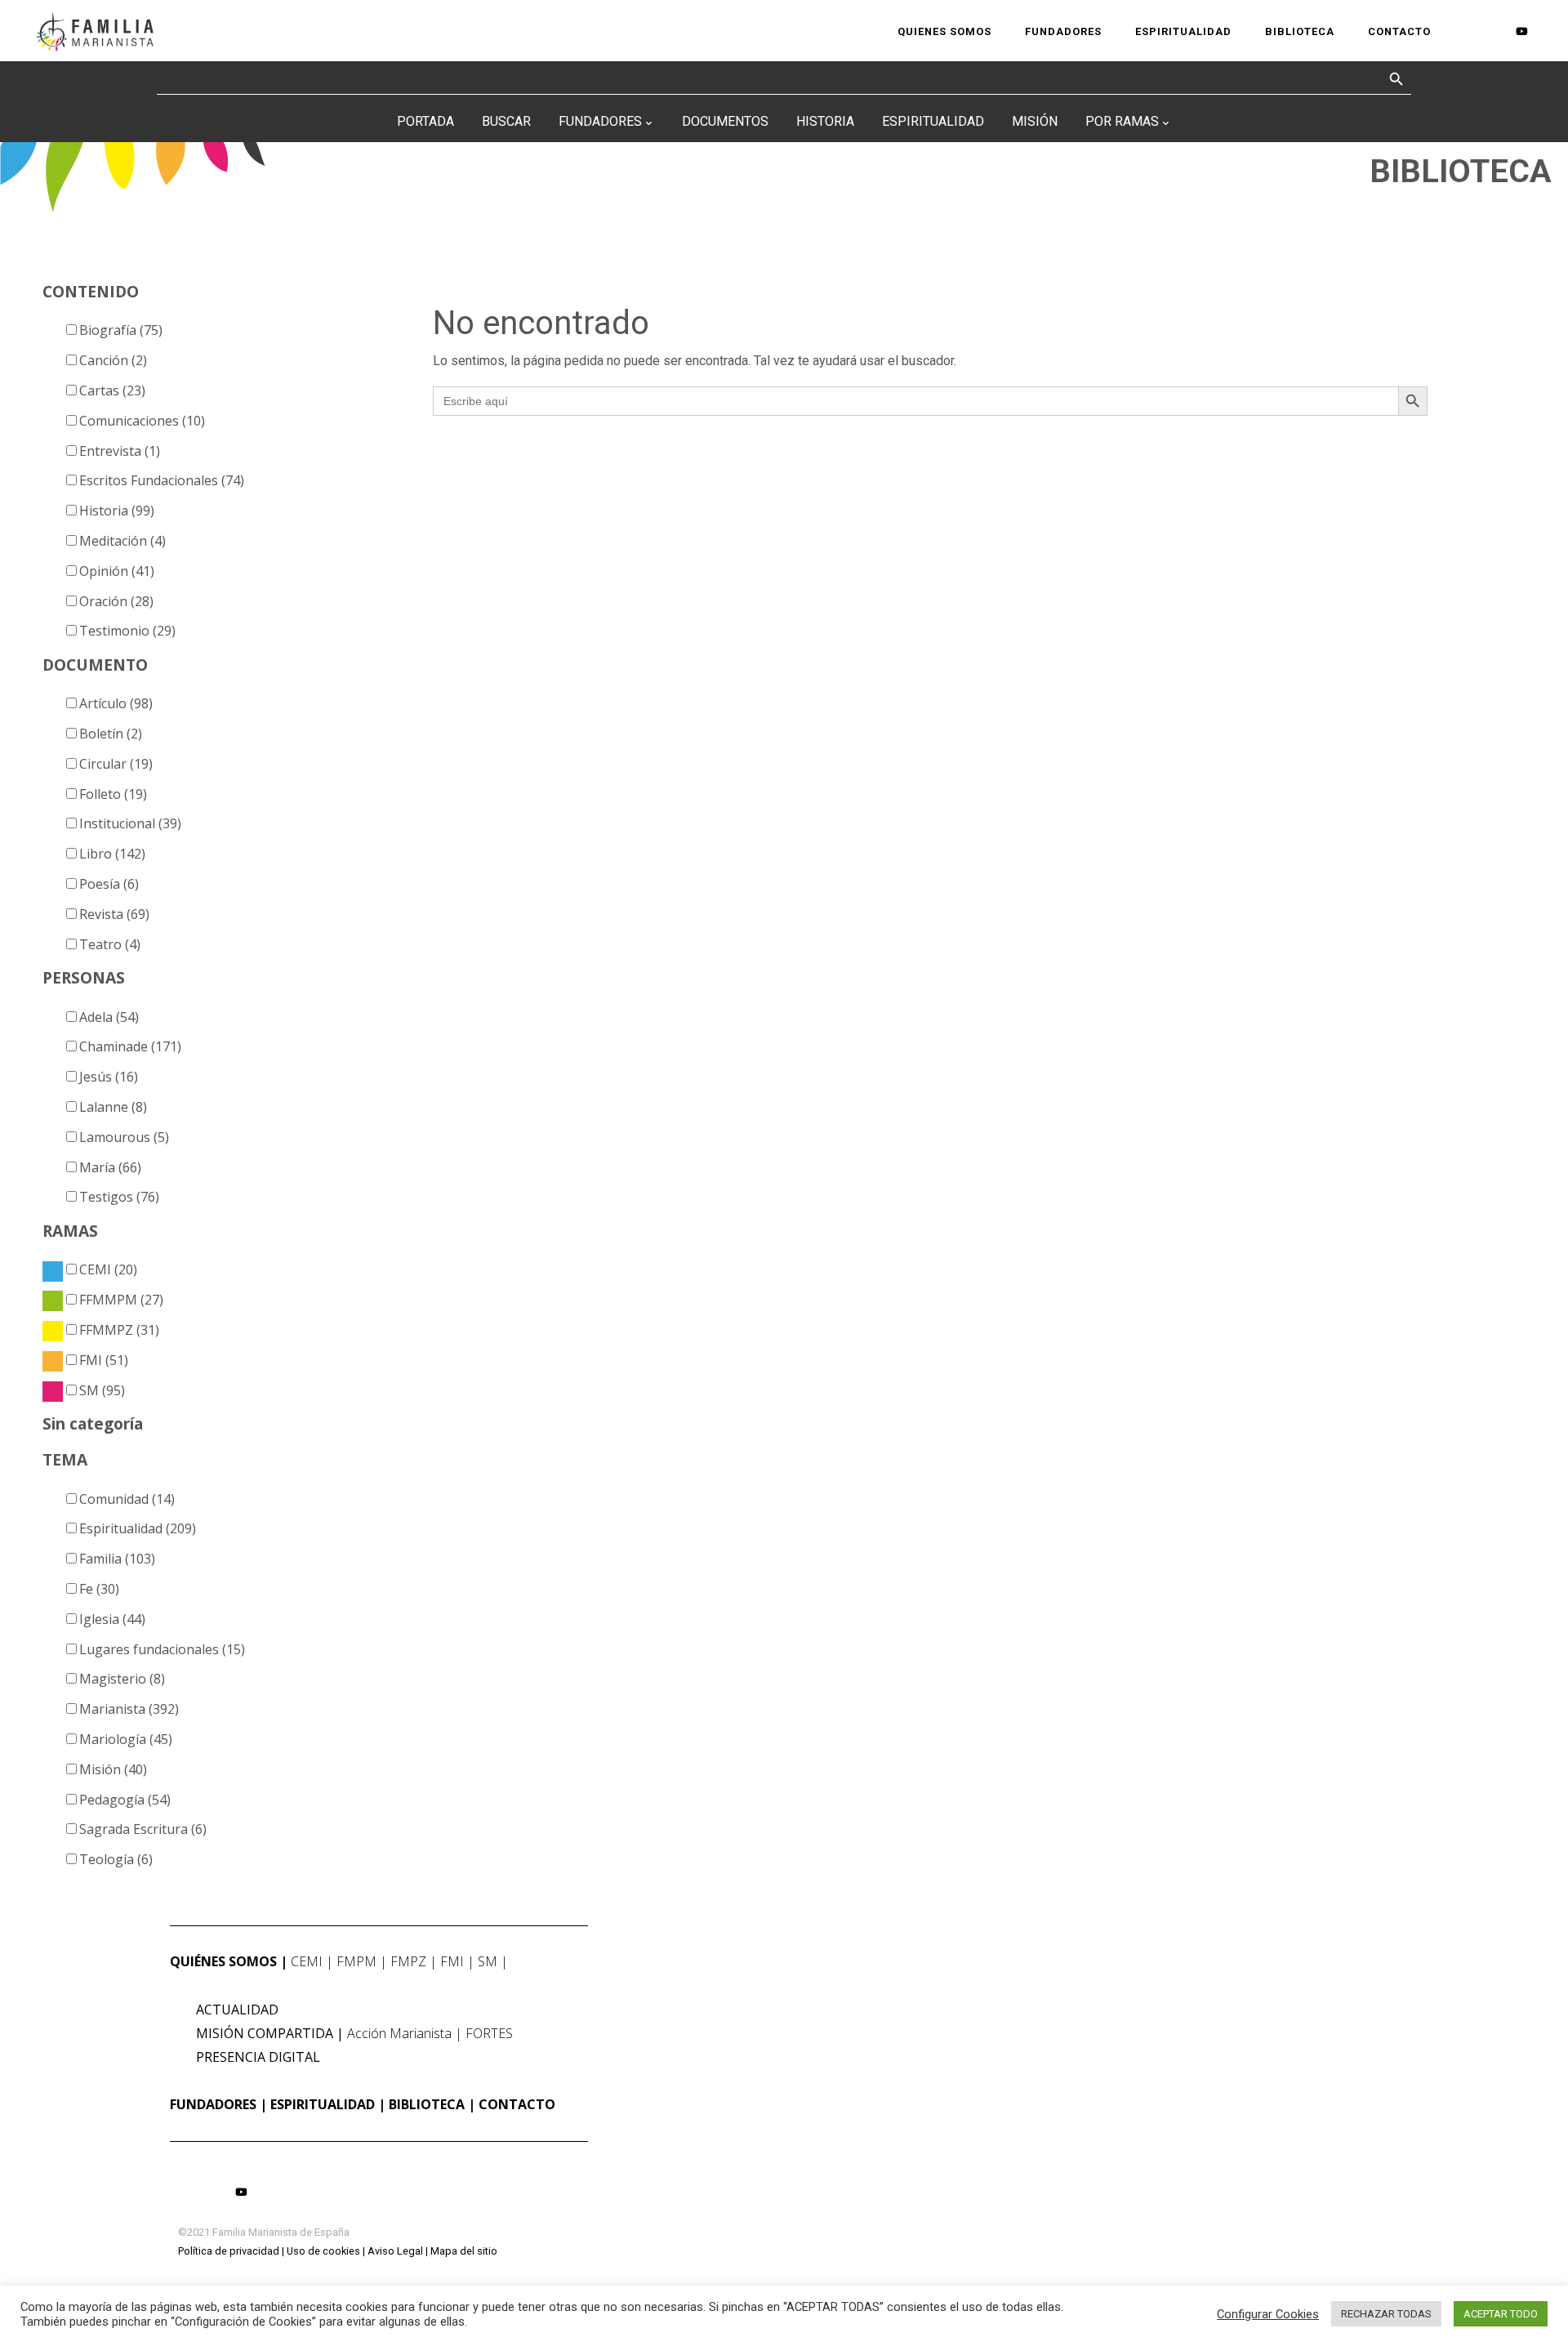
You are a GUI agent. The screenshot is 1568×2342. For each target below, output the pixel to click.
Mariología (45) (126, 1739)
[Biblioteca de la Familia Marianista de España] (94, 31)
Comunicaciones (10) (142, 421)
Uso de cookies (323, 2251)
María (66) (110, 1167)
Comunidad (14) (127, 1499)
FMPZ (408, 1961)
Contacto (517, 2104)
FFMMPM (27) (121, 1300)
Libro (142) (112, 854)
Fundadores (600, 121)
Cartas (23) (112, 390)
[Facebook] (1467, 31)
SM (488, 1961)
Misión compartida (265, 2033)
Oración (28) (116, 601)
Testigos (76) (119, 1197)
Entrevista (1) (120, 451)
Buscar (506, 121)
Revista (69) (114, 914)
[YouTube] (1521, 31)
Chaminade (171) (130, 1046)
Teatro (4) (110, 944)
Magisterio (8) (122, 1679)
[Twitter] (1494, 31)
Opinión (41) (117, 571)
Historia (825, 121)
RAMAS (70, 1231)
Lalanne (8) (113, 1107)
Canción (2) (113, 360)
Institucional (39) (130, 823)
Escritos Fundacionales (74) (162, 480)
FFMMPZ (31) (119, 1330)
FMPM (356, 1961)
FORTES (489, 2033)
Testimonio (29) (127, 631)
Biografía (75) (121, 330)
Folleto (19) (113, 794)
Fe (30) (99, 1589)
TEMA (65, 1459)
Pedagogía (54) (125, 1800)
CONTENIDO (91, 291)
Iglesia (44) (112, 1619)
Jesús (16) (109, 1077)
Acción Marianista (399, 2033)
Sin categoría (93, 1423)
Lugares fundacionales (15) (162, 1649)
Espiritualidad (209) (138, 1528)
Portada (425, 121)
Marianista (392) (129, 1709)
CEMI (307, 1961)
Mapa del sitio (464, 2251)
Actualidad (237, 2010)
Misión (1035, 121)
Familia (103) (117, 1559)
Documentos (725, 121)
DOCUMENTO (95, 665)
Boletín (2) (111, 734)
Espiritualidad (933, 121)
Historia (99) (117, 511)
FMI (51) (104, 1360)
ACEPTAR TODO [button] (1501, 2314)
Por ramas (1122, 121)
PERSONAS (84, 977)
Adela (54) (109, 1017)
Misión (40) (113, 1769)
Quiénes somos (223, 1961)
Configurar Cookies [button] (1268, 2314)
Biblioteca (427, 2104)
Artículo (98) (116, 703)
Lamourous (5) (124, 1137)
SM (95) (102, 1390)
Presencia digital (258, 2057)
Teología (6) (116, 1859)
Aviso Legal (395, 2251)
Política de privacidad (229, 2251)
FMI (452, 1961)
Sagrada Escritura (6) (143, 1829)
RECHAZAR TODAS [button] (1386, 2314)
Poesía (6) (109, 884)
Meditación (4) (122, 541)
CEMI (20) (108, 1269)
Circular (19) (116, 764)
